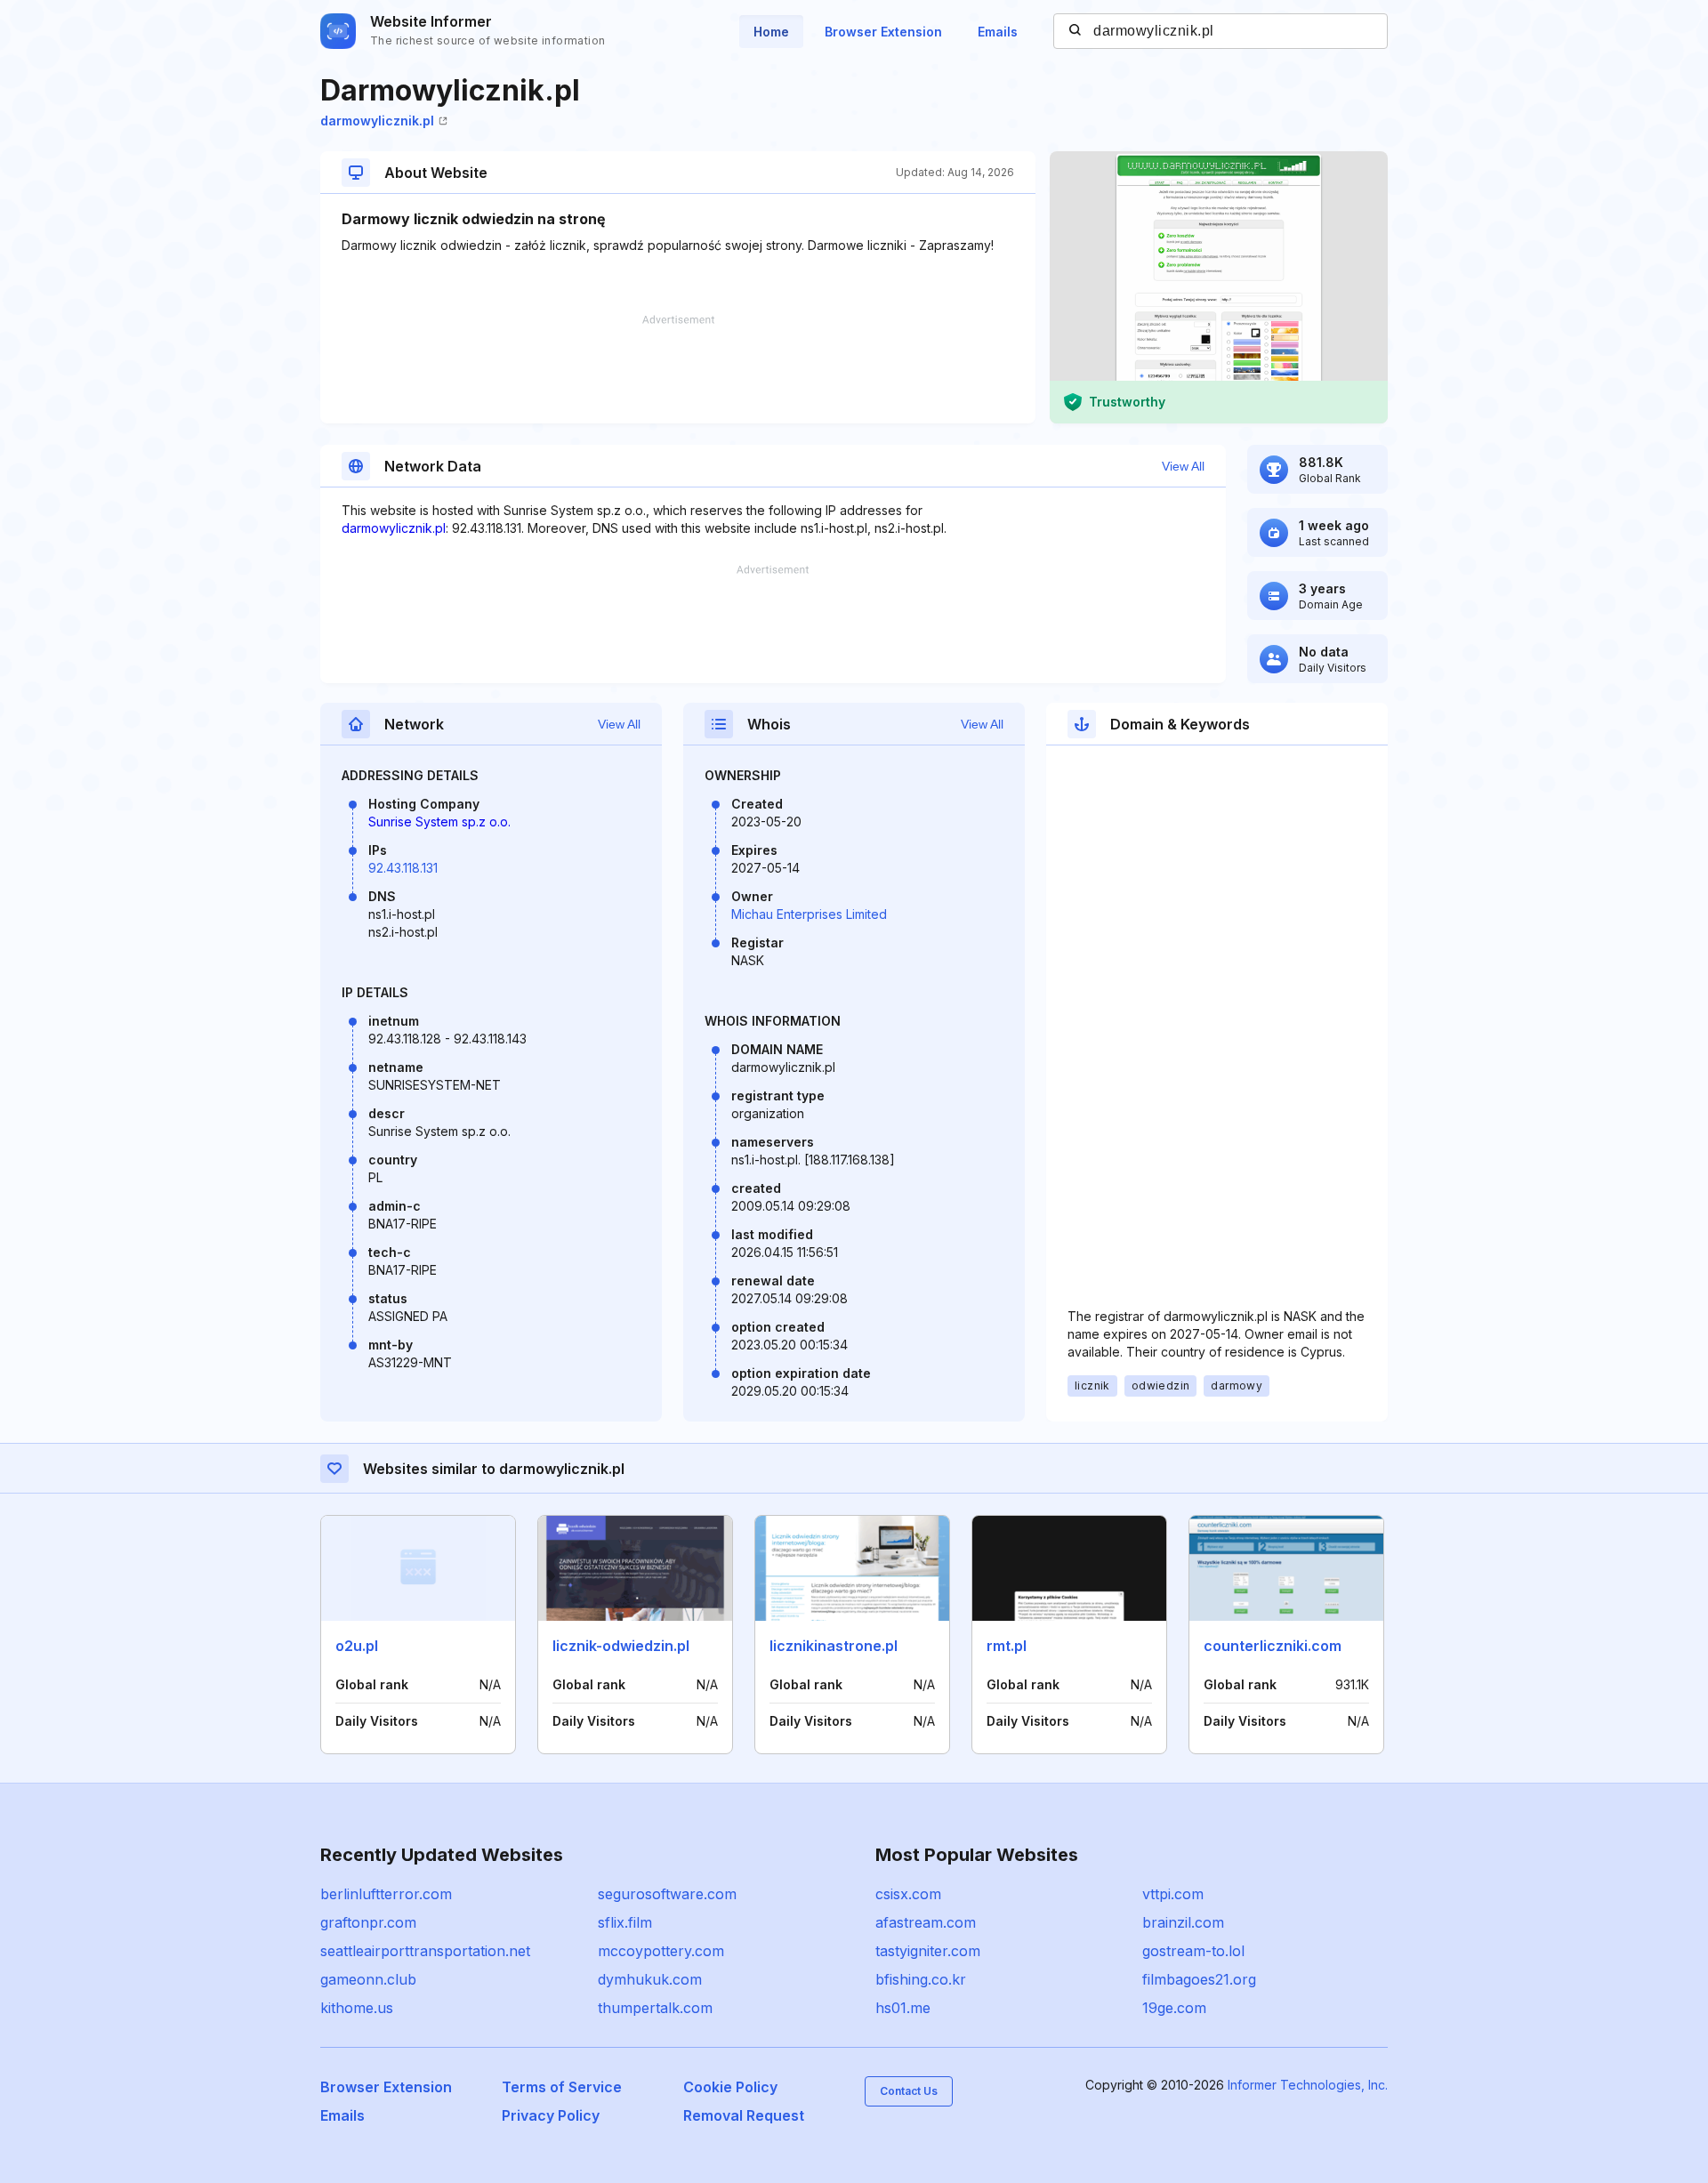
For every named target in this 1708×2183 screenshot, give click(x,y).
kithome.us (357, 2008)
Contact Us (909, 2091)
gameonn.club (368, 1979)
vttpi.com (1173, 1894)
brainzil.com (1183, 1922)
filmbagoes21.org (1199, 1979)
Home (771, 32)
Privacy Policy (551, 2115)
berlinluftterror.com (386, 1894)
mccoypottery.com (661, 1951)
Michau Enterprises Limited (809, 914)
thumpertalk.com (655, 2008)
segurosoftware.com (667, 1894)
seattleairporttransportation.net (425, 1951)
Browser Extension (883, 32)
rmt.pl (1007, 1646)
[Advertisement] (678, 369)
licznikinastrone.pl (834, 1646)
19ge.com (1174, 2008)
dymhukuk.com (650, 1979)
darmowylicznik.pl (377, 121)
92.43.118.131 (403, 868)
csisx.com (908, 1894)
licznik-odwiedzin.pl (621, 1646)
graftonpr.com (368, 1922)
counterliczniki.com (1273, 1646)
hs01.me (903, 2008)
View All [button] (1183, 466)
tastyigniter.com (928, 1951)
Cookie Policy (730, 2087)
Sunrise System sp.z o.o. (439, 822)
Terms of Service (562, 2087)
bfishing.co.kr (921, 1979)
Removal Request (744, 2115)
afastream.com (926, 1922)
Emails (998, 32)
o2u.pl (357, 1646)
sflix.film (625, 1922)
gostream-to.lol (1193, 1951)
